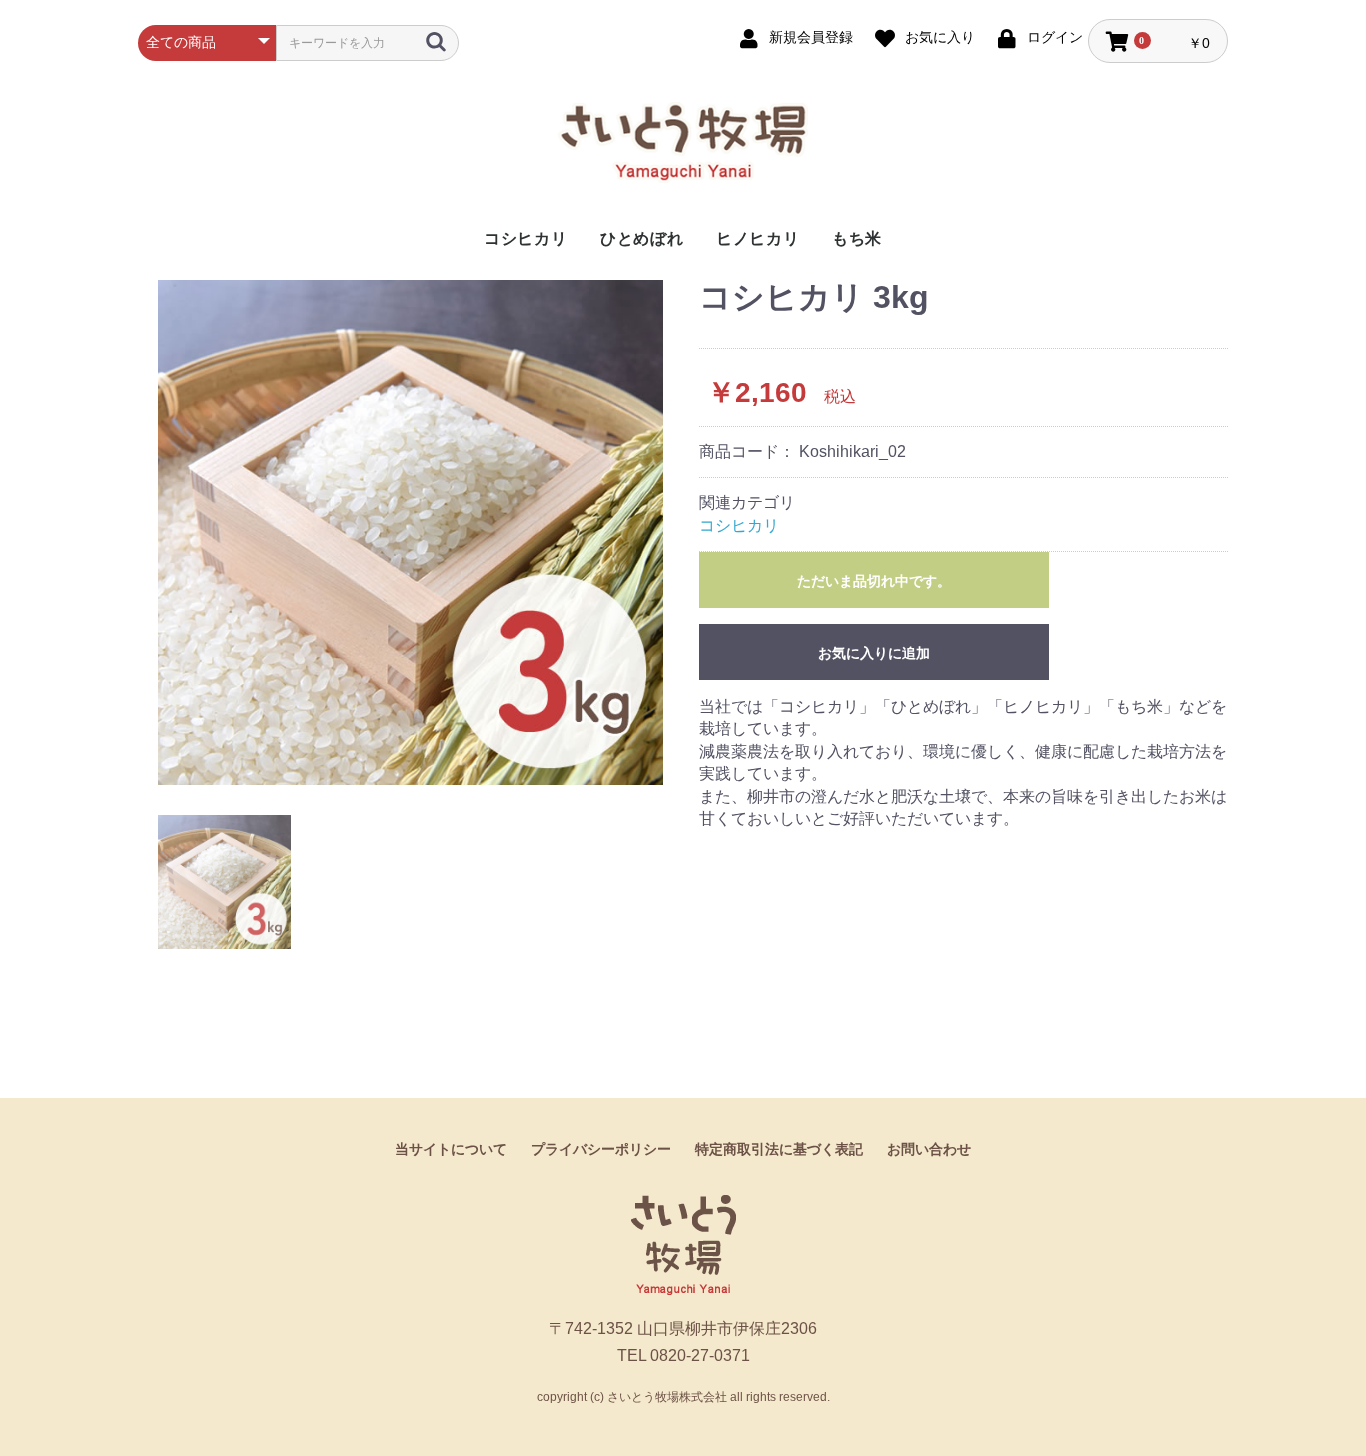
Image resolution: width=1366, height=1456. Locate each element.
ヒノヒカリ (758, 238)
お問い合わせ (929, 1149)
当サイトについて (451, 1149)
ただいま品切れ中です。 (874, 581)
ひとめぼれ (642, 238)
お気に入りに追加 (874, 653)
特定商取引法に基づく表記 (779, 1149)
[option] (410, 532)
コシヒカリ (526, 238)
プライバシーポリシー (601, 1149)
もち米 (857, 238)
